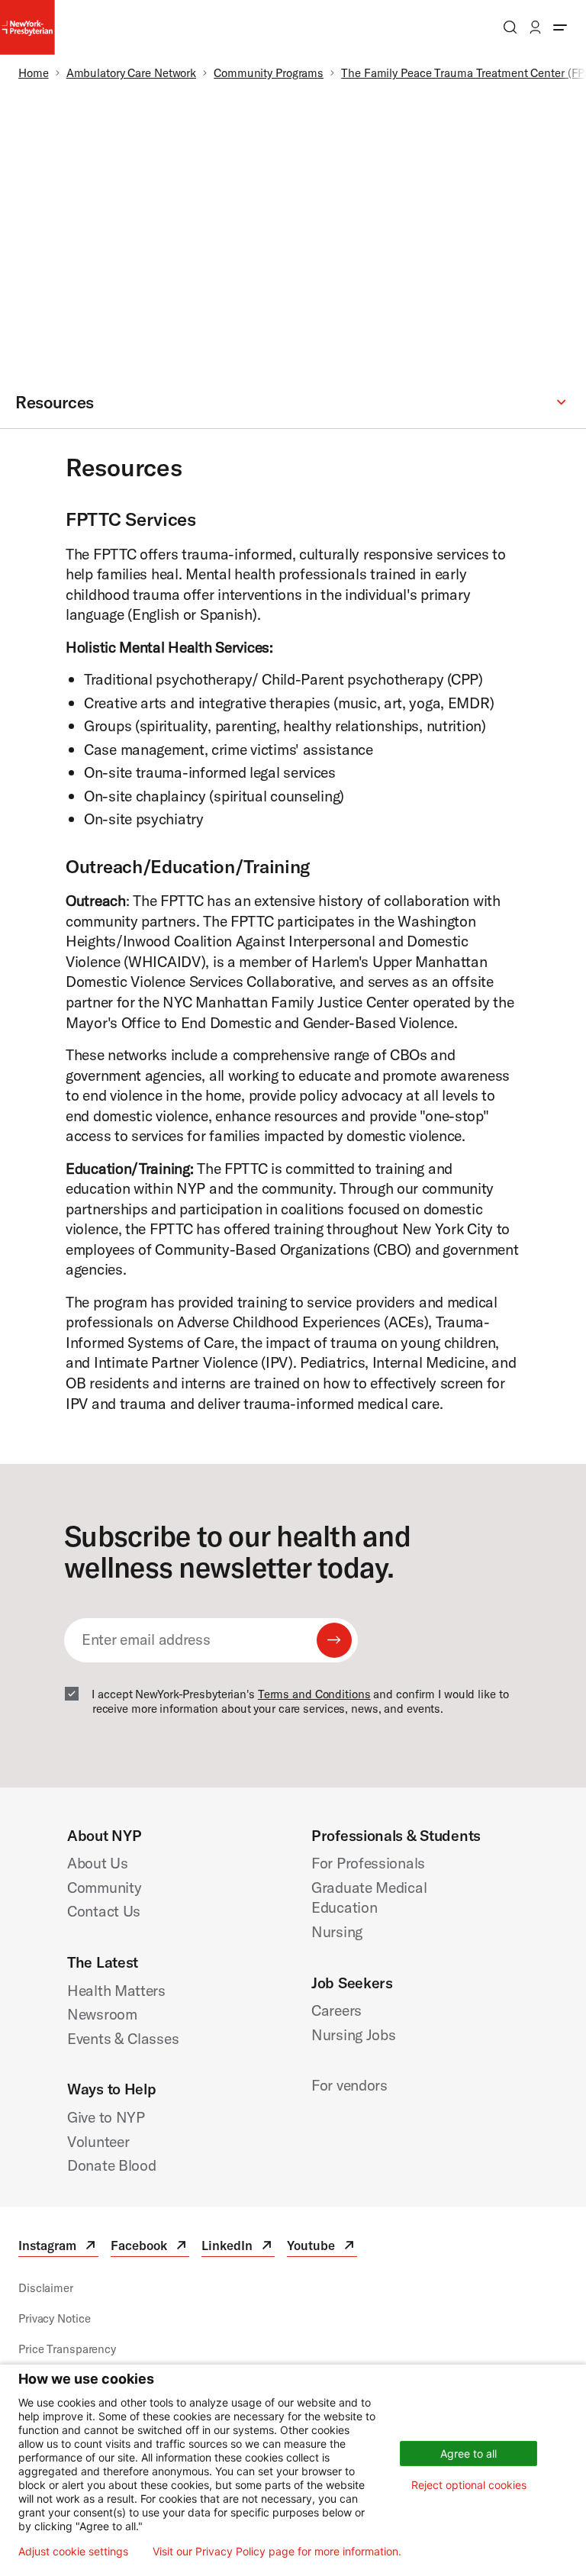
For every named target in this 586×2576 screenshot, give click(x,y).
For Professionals (368, 1863)
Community (104, 1887)
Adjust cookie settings (73, 2552)
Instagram (58, 2247)
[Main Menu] (560, 27)
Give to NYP (106, 2117)
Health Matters (116, 1990)
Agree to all (468, 2453)
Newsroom (102, 2014)
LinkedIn (238, 2247)
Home (34, 73)
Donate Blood (112, 2165)
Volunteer (98, 2141)
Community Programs (269, 73)
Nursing (337, 1931)
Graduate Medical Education (369, 1897)
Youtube (322, 2247)
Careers (336, 2010)
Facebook (150, 2247)
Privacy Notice (54, 2318)
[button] (293, 403)
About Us (98, 1863)
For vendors (349, 2085)
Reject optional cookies (469, 2485)
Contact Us (104, 1911)
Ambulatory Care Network (131, 73)
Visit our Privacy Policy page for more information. (277, 2552)
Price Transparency (67, 2349)
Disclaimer (46, 2288)
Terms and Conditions (314, 1694)
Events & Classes (123, 2038)
